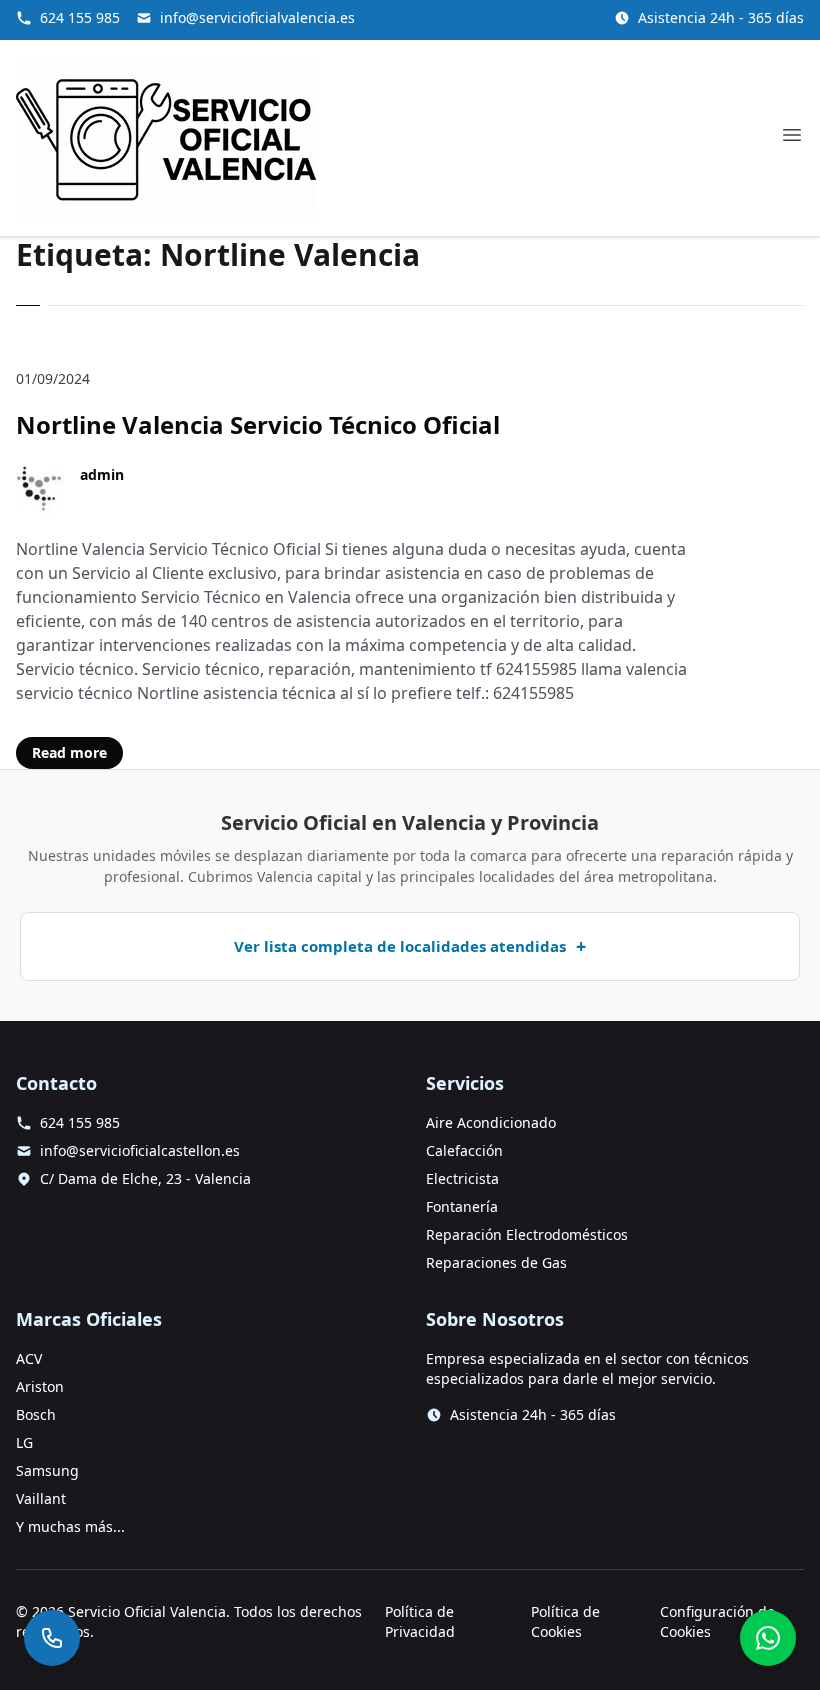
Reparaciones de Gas (496, 1262)
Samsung (47, 1470)
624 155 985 (80, 17)
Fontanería (462, 1206)
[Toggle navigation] (792, 135)
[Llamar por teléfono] (52, 1638)
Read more (69, 752)
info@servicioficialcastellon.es (140, 1150)
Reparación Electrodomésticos (527, 1234)
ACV (29, 1358)
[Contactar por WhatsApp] (768, 1638)
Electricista (462, 1178)
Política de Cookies (565, 1621)
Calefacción (464, 1150)
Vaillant (41, 1498)
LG (24, 1442)
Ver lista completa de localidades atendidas (400, 946)
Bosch (36, 1414)
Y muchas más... (70, 1526)
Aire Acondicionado (491, 1122)
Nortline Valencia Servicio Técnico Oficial (258, 424)
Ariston (40, 1386)
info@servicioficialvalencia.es (257, 17)
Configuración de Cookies (717, 1621)
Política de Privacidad (420, 1621)
